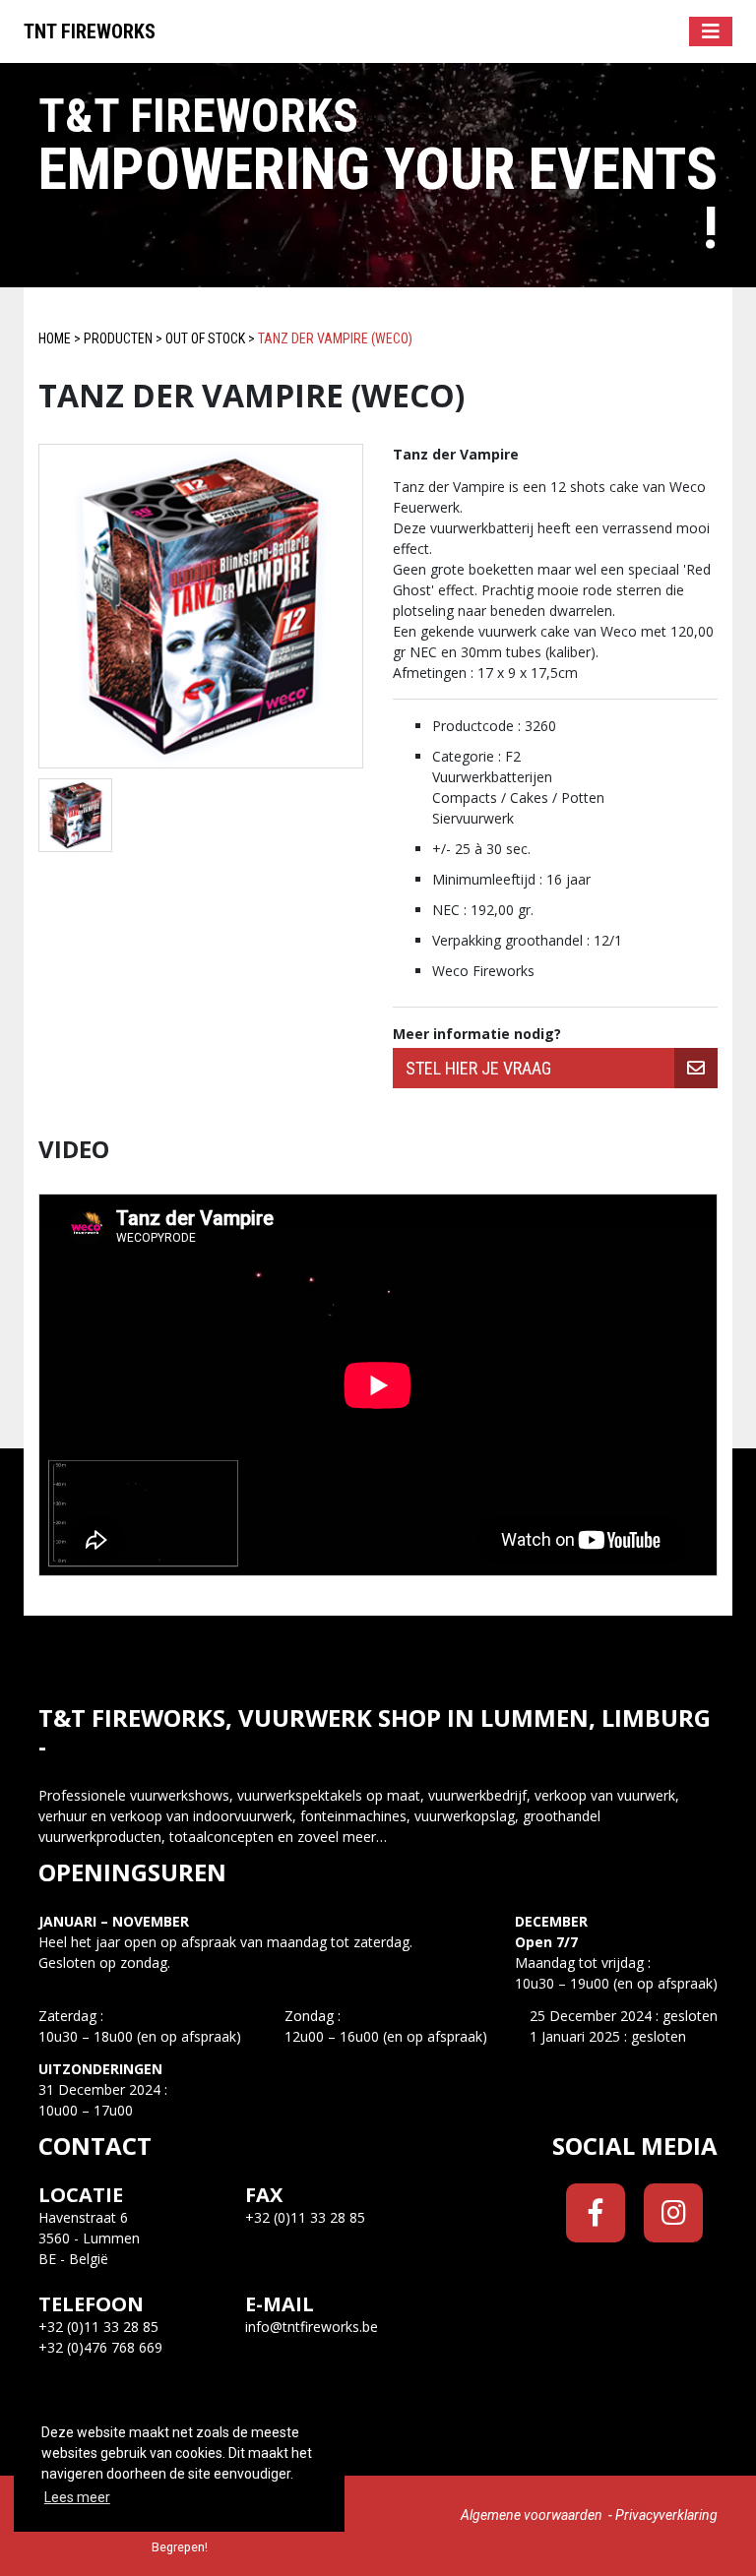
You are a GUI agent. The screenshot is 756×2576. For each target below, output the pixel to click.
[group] (555, 1068)
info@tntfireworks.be (312, 2327)
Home (55, 338)
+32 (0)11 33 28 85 (98, 2327)
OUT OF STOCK (205, 338)
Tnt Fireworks (90, 31)
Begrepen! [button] (180, 2547)
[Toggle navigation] (711, 31)
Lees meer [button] (77, 2497)
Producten (118, 338)
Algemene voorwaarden (532, 2515)
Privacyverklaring (666, 2515)
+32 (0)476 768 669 (100, 2347)
